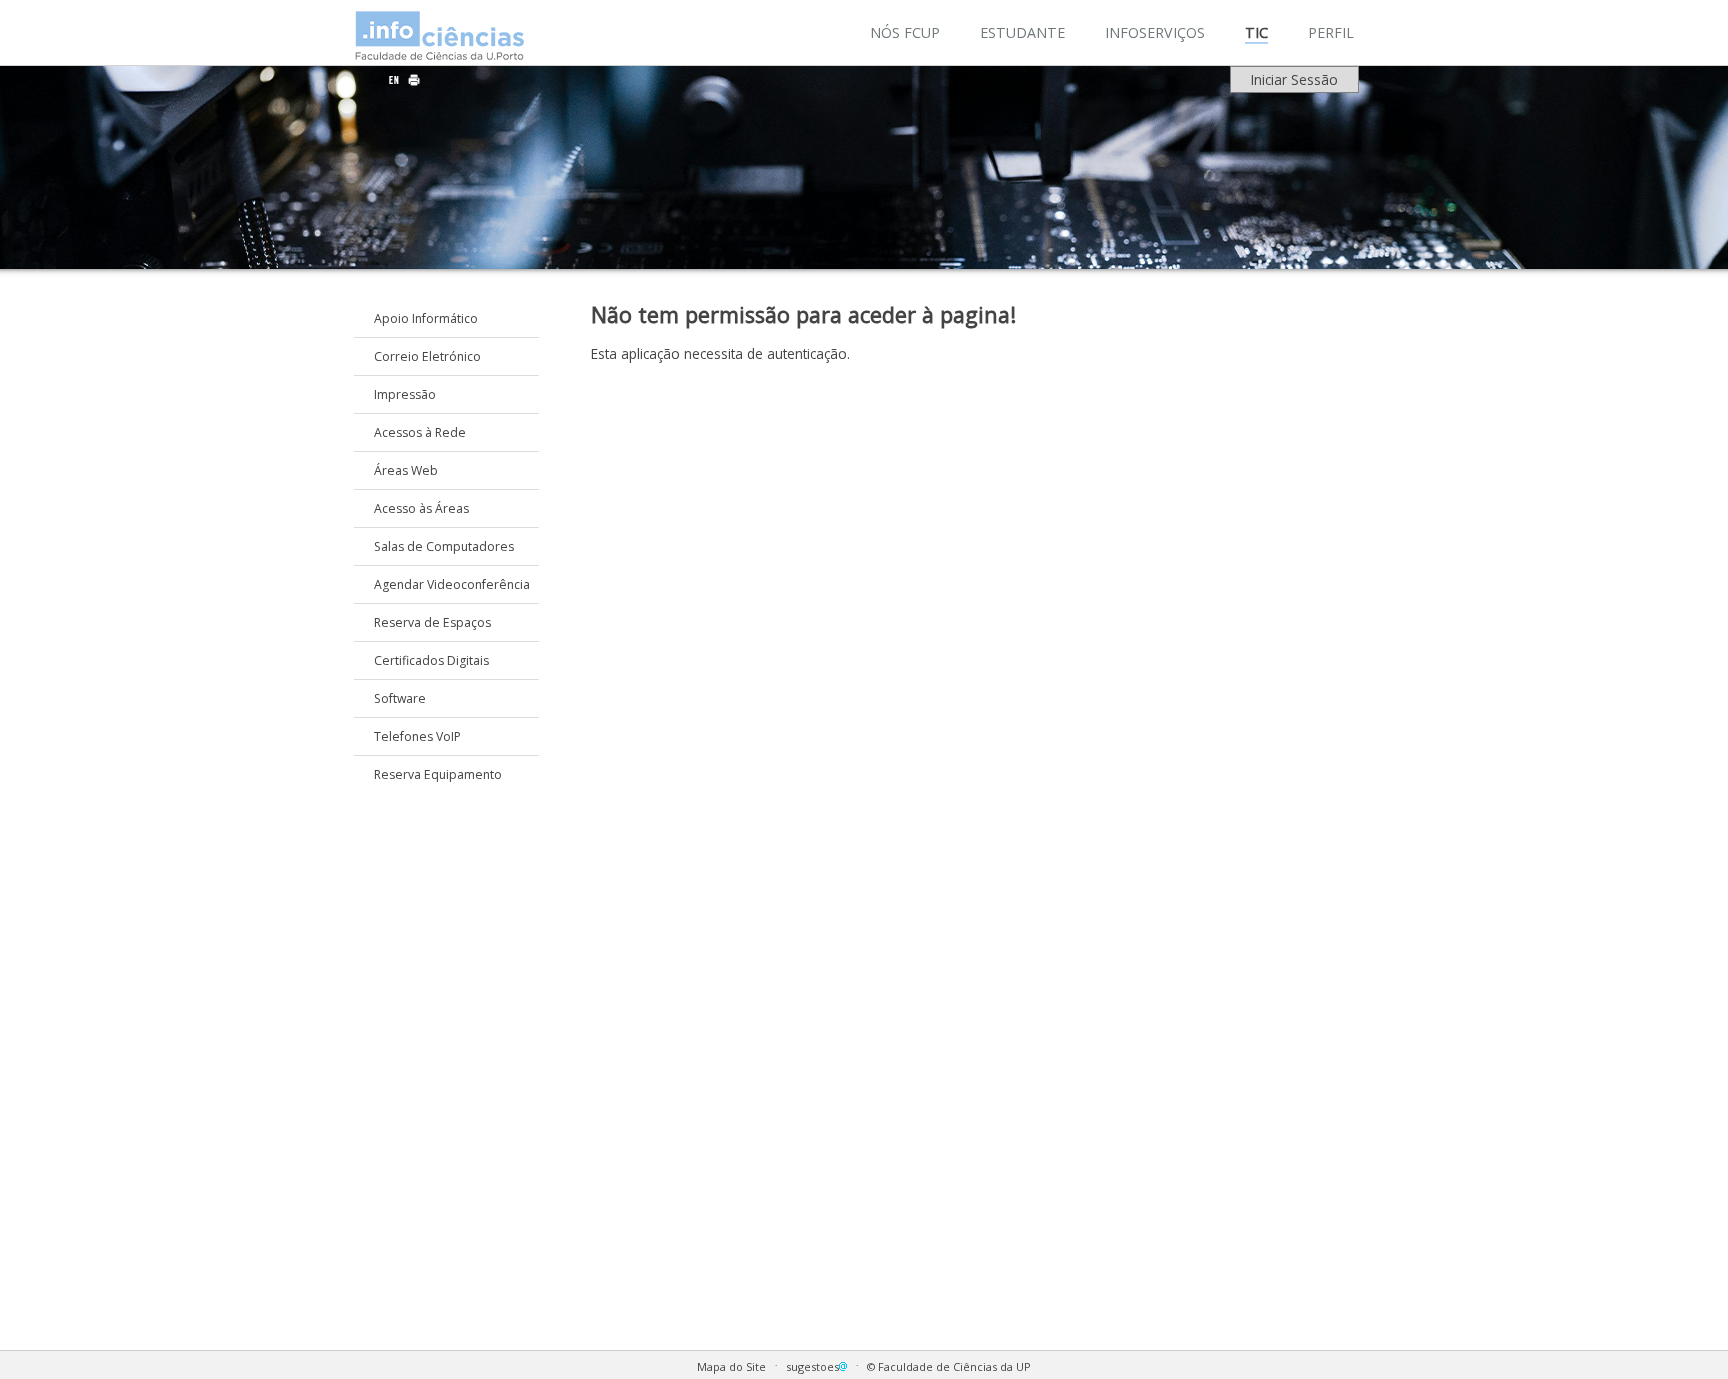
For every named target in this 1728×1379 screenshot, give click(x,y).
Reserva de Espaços (432, 622)
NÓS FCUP (905, 32)
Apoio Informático (426, 318)
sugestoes (812, 1366)
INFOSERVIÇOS (1155, 32)
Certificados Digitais (431, 660)
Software (400, 698)
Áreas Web (406, 470)
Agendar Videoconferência (452, 584)
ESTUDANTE (1022, 32)
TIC (1256, 32)
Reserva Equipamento (438, 774)
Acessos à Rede (420, 432)
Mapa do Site (731, 1366)
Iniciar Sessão (1294, 79)
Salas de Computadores (444, 546)
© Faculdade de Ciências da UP (949, 1366)
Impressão (405, 394)
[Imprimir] (414, 80)
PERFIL (1331, 32)
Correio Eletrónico (427, 356)
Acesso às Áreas (421, 508)
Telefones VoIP (417, 736)
